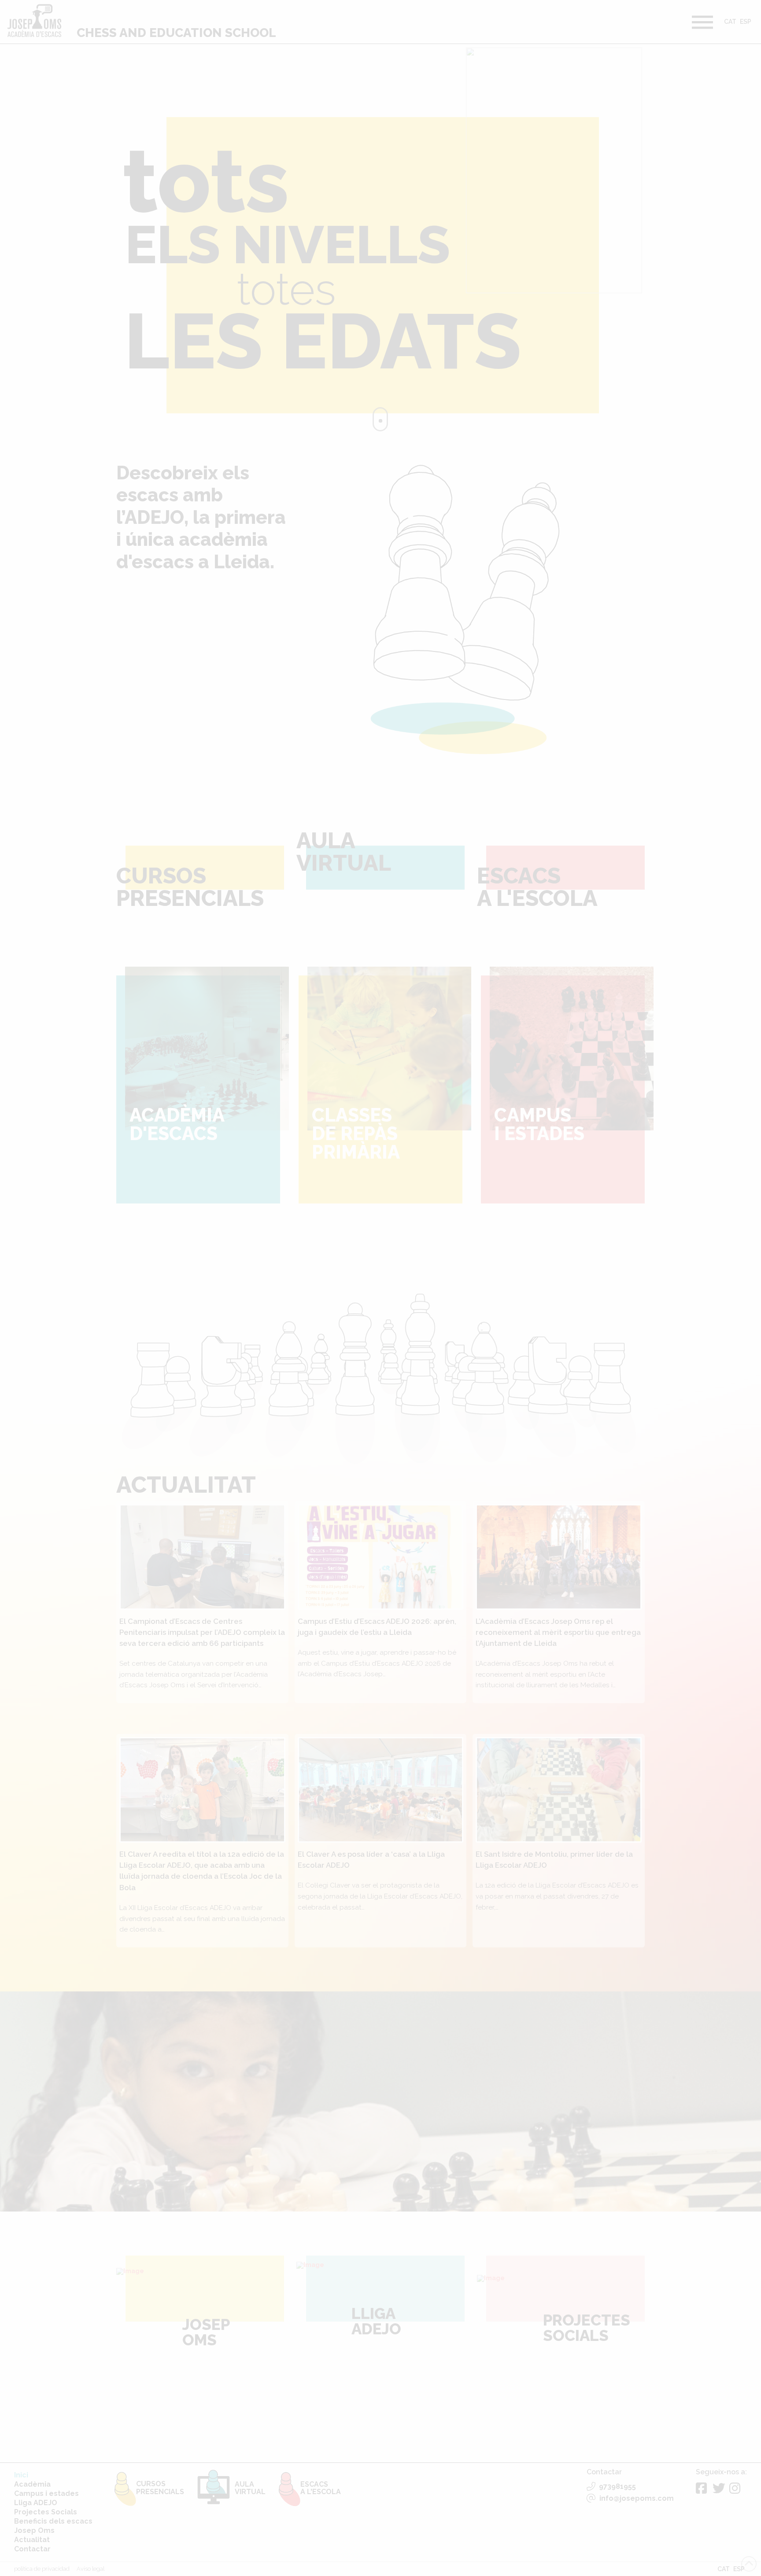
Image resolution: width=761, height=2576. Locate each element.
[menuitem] (730, 23)
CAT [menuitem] (730, 22)
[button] (702, 22)
